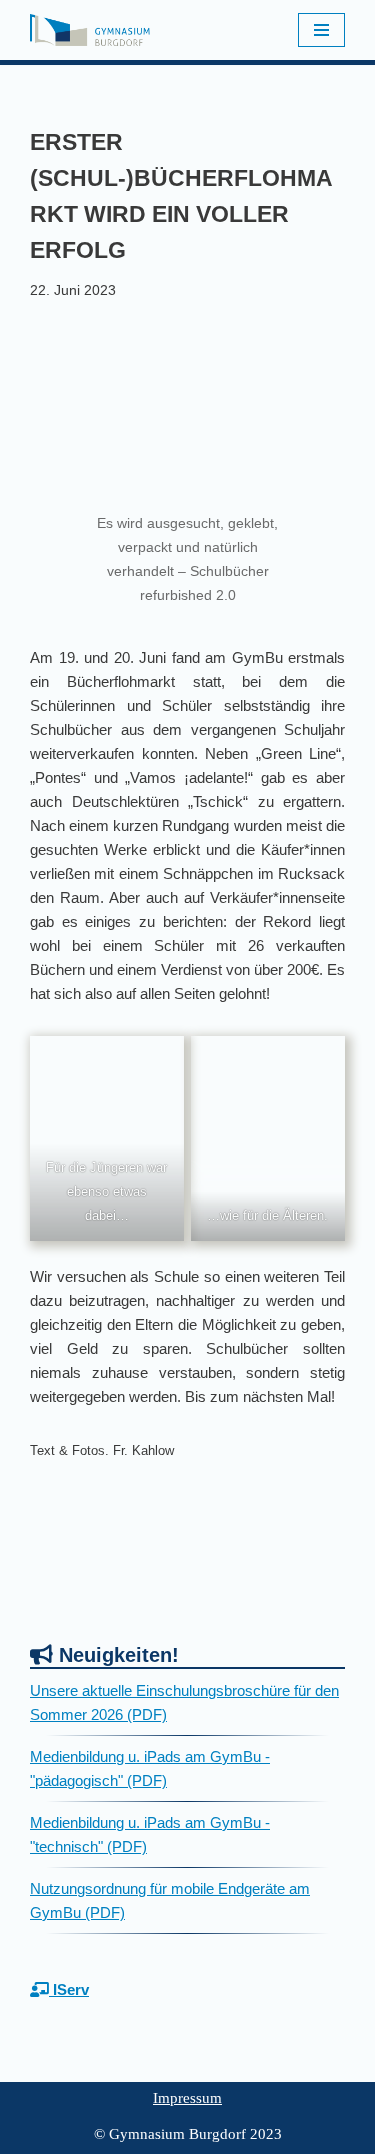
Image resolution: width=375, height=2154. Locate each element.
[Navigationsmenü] (321, 30)
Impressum (187, 2098)
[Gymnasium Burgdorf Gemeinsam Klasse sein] (90, 30)
